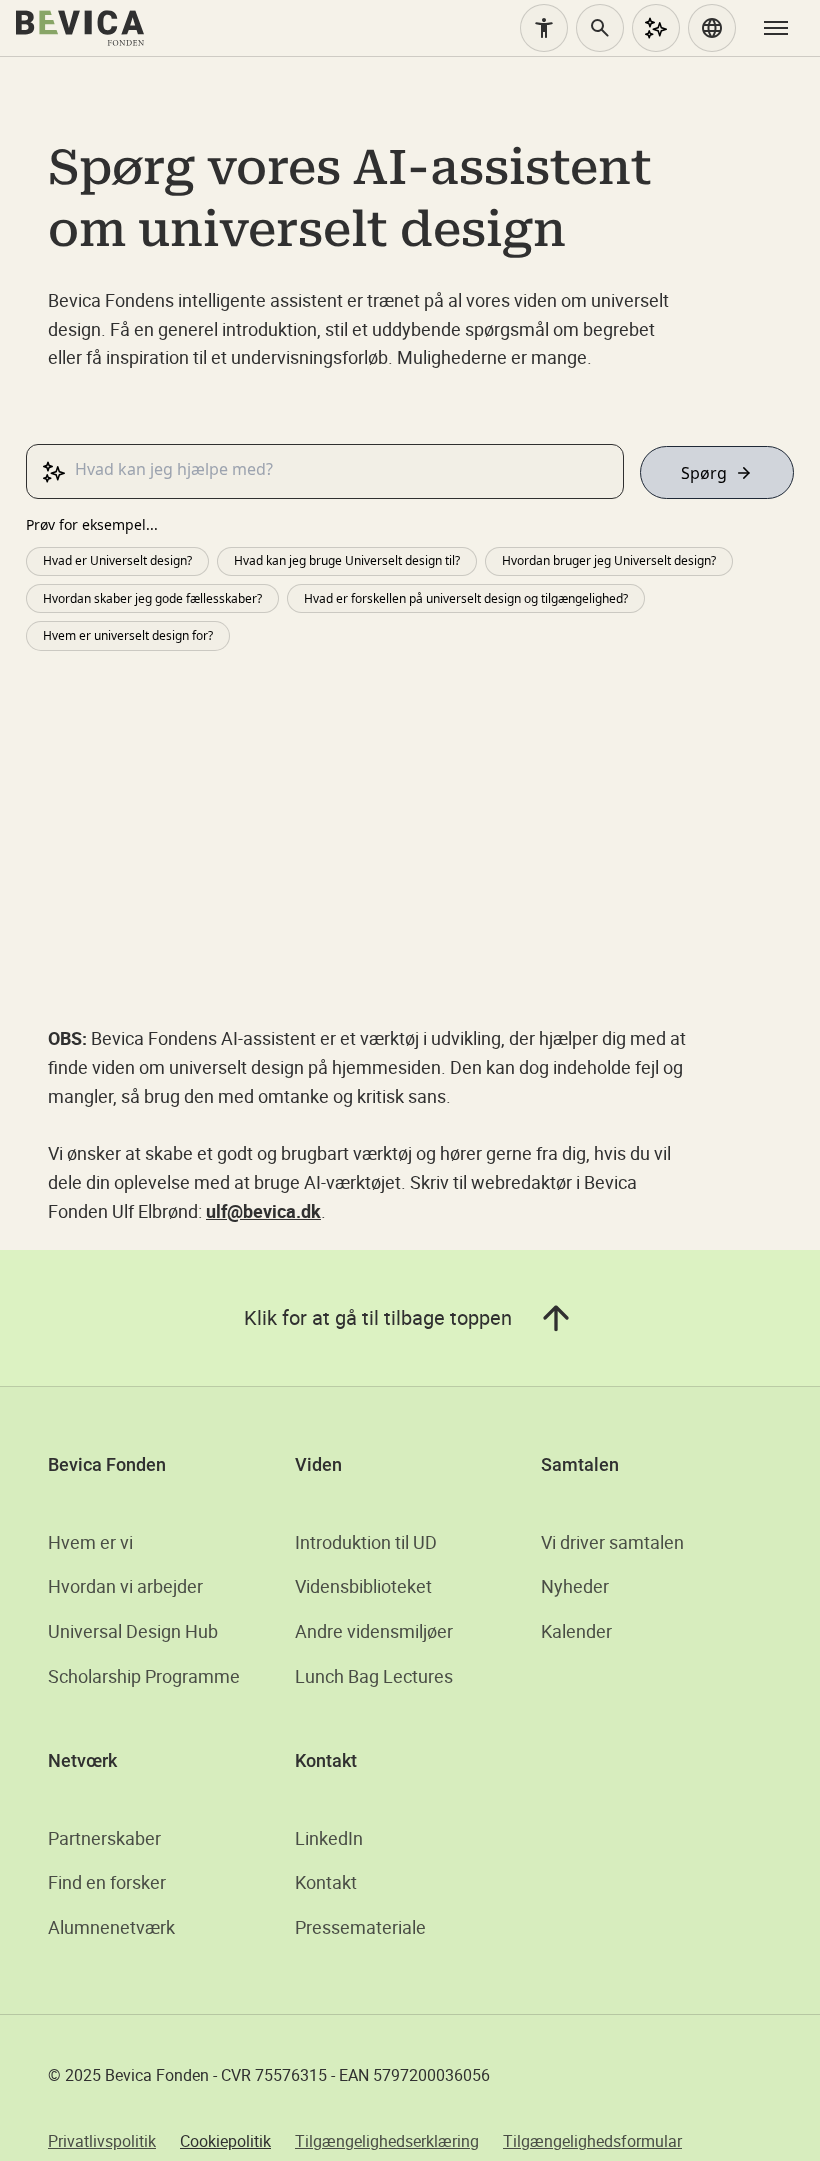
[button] (712, 28)
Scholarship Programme (144, 1676)
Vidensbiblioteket (363, 1586)
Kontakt (326, 1882)
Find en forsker (107, 1882)
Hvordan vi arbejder (125, 1586)
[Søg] (600, 28)
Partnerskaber (104, 1838)
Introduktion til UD (366, 1542)
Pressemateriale (360, 1927)
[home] (80, 28)
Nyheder (575, 1586)
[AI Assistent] (656, 28)
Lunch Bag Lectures (374, 1676)
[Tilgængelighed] (544, 28)
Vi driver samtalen (612, 1542)
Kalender (576, 1631)
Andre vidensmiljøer (374, 1631)
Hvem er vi (90, 1542)
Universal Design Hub (133, 1631)
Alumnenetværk (111, 1927)
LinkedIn (329, 1838)
